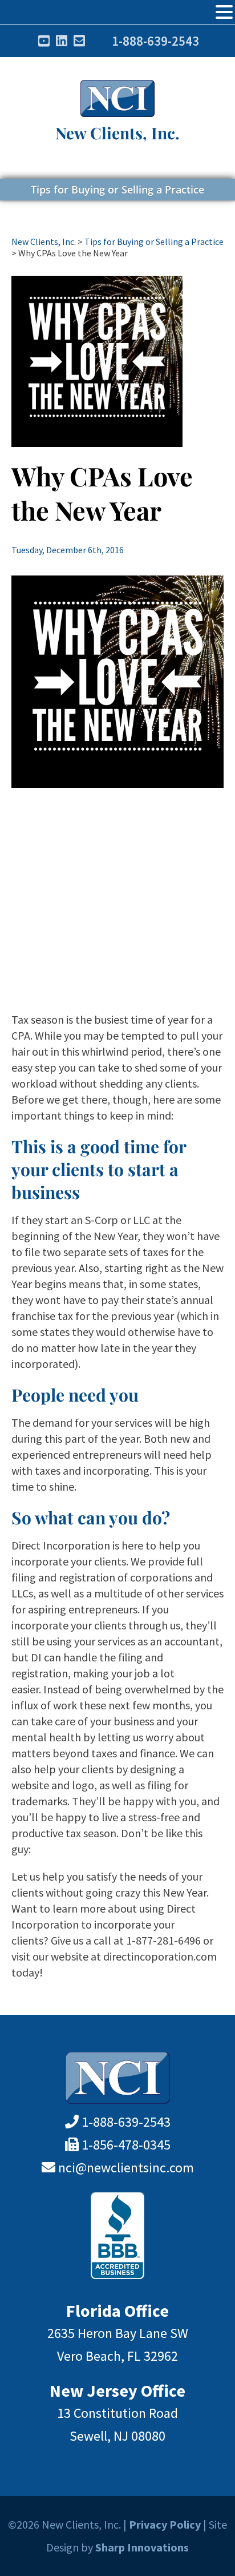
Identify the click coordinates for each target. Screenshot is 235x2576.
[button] (224, 12)
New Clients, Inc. (117, 133)
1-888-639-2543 (155, 41)
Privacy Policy (165, 2524)
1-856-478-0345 (126, 2145)
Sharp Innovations (142, 2547)
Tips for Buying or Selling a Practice (117, 190)
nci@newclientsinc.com (126, 2168)
